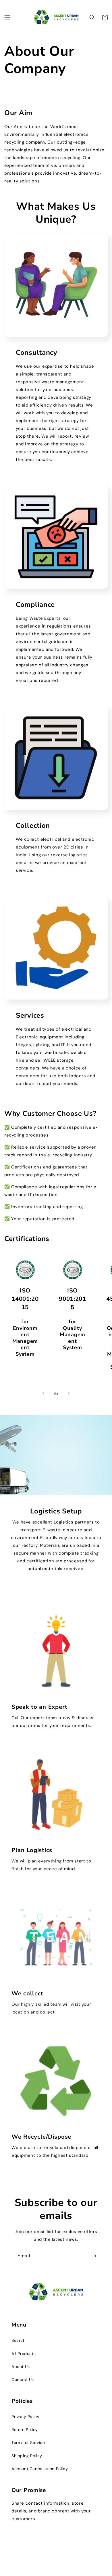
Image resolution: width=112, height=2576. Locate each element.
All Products (24, 2354)
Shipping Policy (27, 2456)
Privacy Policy (25, 2417)
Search (19, 2340)
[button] (7, 18)
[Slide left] (43, 1393)
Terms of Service (28, 2442)
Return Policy (25, 2430)
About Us (21, 2367)
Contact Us (23, 2379)
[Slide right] (69, 1393)
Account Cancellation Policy (40, 2469)
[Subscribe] (94, 2256)
